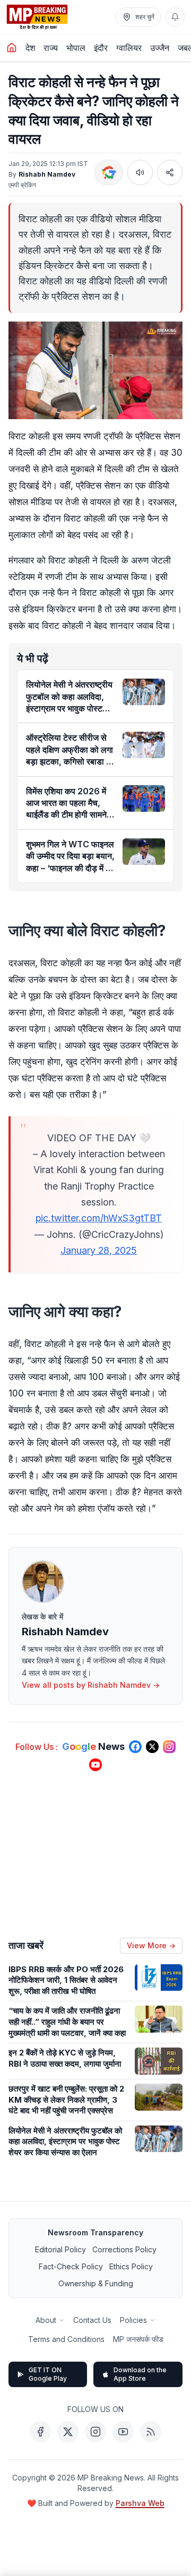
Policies (133, 2320)
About (46, 2320)
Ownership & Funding (96, 2283)
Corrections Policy (124, 2249)
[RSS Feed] (151, 2432)
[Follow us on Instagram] (169, 1747)
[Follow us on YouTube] (95, 1765)
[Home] (12, 48)
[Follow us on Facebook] (135, 1747)
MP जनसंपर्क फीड (138, 2339)
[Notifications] (175, 17)
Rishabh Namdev (47, 174)
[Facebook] (40, 2432)
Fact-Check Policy (71, 2266)
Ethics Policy (131, 2266)
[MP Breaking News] (37, 17)
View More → (151, 1945)
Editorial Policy (60, 2249)
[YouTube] (123, 2432)
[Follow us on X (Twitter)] (152, 1747)
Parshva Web (140, 2503)
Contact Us (92, 2320)
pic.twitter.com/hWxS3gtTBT (99, 1218)
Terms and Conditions (66, 2339)
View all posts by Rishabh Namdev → (91, 1685)
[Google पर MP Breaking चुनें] (109, 172)
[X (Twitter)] (68, 2432)
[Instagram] (95, 2432)
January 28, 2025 (99, 1250)
